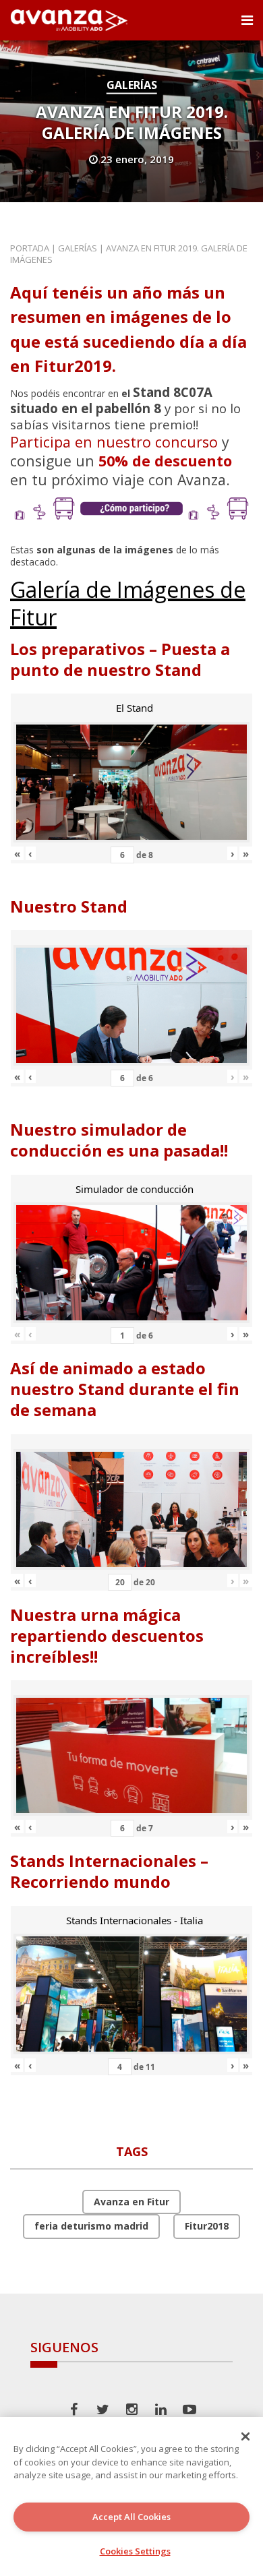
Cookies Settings (135, 2551)
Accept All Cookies (131, 2517)
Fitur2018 (207, 2226)
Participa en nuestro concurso (114, 442)
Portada (30, 248)
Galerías (132, 85)
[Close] (245, 2436)
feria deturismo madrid (91, 2226)
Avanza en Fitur (131, 2202)
